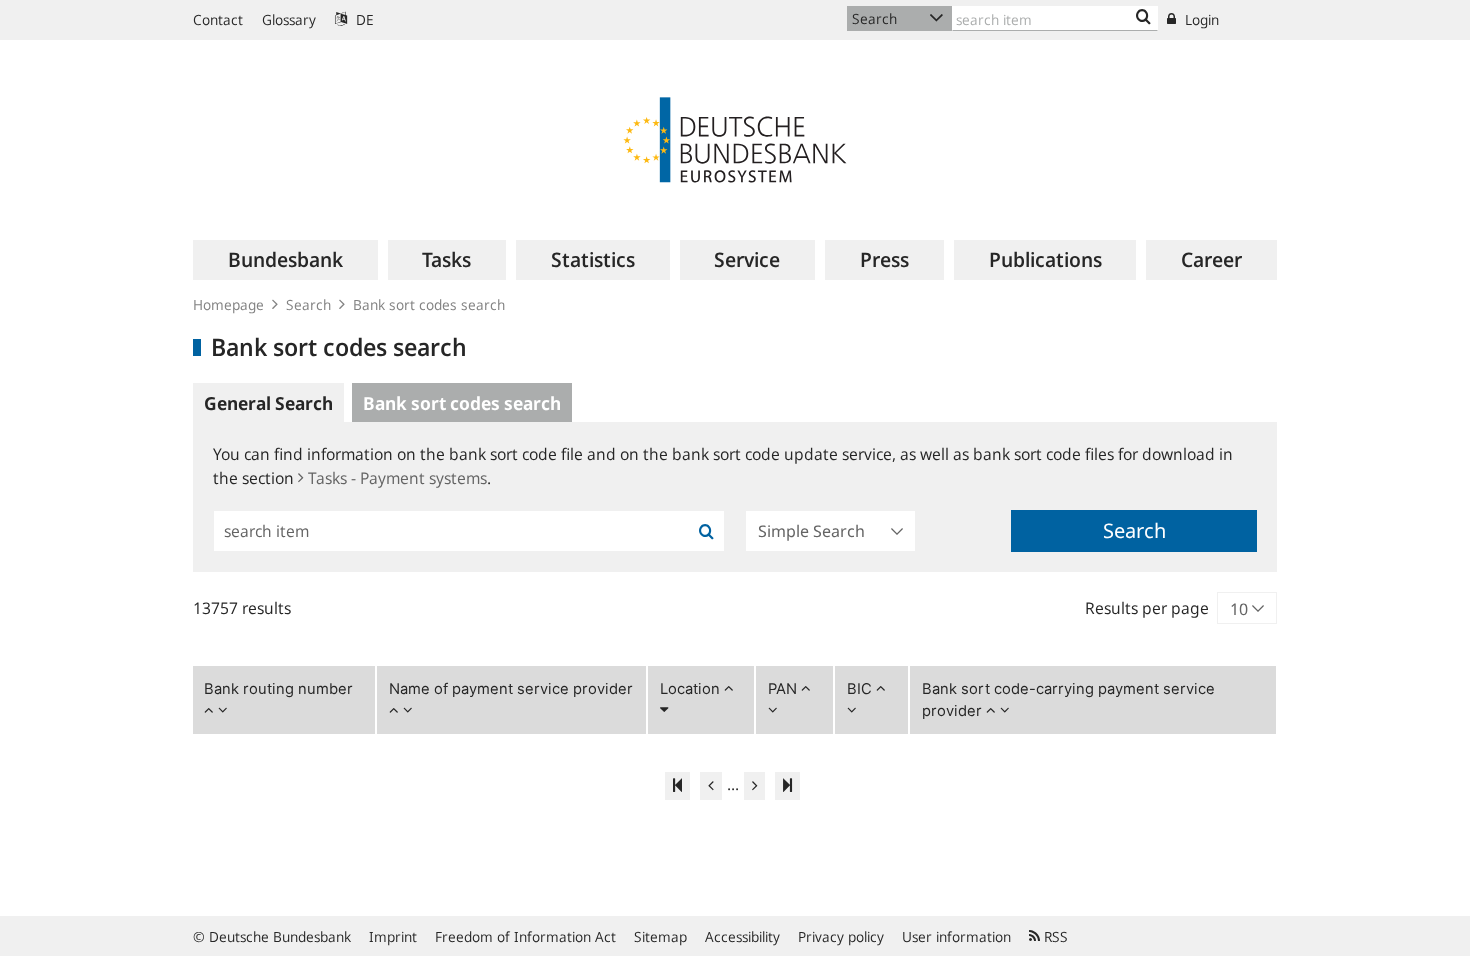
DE (363, 19)
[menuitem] (285, 260)
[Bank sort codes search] (1143, 18)
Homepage (228, 304)
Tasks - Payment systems (397, 478)
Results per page (1147, 608)
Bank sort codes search (429, 304)
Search (308, 304)
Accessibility (742, 936)
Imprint (393, 936)
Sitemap (660, 936)
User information (956, 936)
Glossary (289, 19)
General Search (268, 403)
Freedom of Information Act (525, 936)
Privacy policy (841, 936)
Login (1200, 19)
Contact (218, 19)
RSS (1054, 936)
